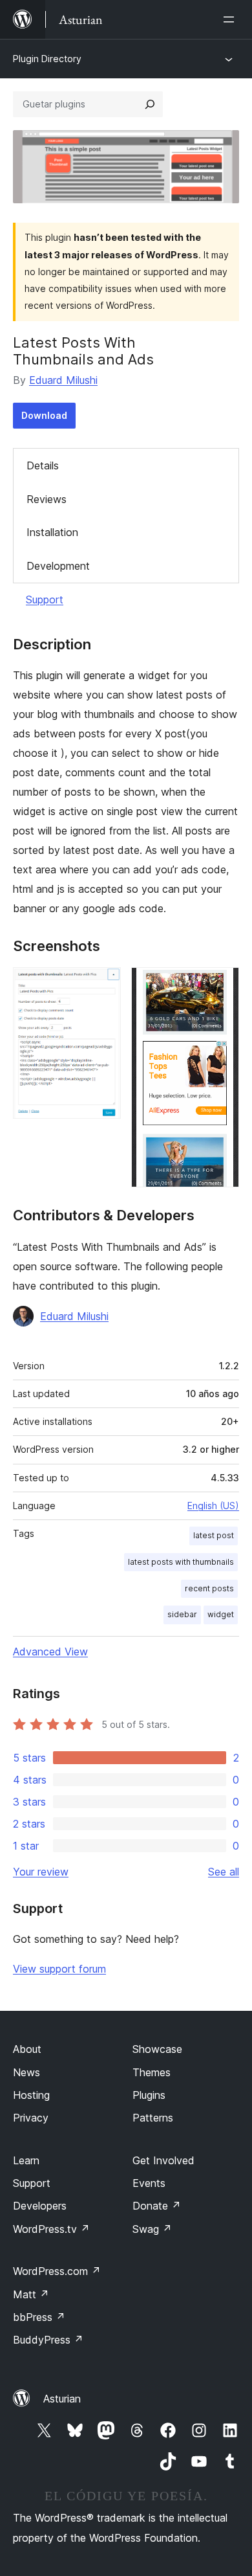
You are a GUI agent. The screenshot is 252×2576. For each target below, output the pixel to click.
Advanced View (50, 1652)
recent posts (209, 1588)
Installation (52, 532)
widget (221, 1614)
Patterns (153, 2118)
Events (149, 2183)
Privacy (31, 2118)
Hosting (31, 2095)
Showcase (157, 2049)
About (27, 2049)
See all (224, 1872)
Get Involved (163, 2160)
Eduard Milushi (63, 380)
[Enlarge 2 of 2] (222, 985)
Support (45, 599)
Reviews (47, 499)
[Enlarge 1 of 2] (103, 985)
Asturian (62, 2399)
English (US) (213, 1506)
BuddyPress (48, 2340)
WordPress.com (57, 2271)
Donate (157, 2206)
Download (44, 415)
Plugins (149, 2095)
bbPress (39, 2317)
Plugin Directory (47, 59)
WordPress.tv (51, 2229)
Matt (31, 2294)
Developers (40, 2206)
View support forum (59, 1969)
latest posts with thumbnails (181, 1562)
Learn (26, 2160)
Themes (152, 2072)
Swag (152, 2229)
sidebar (182, 1614)
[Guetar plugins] (150, 104)
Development (58, 566)
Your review (41, 1872)
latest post (214, 1535)
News (26, 2072)
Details (43, 465)
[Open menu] (231, 19)
